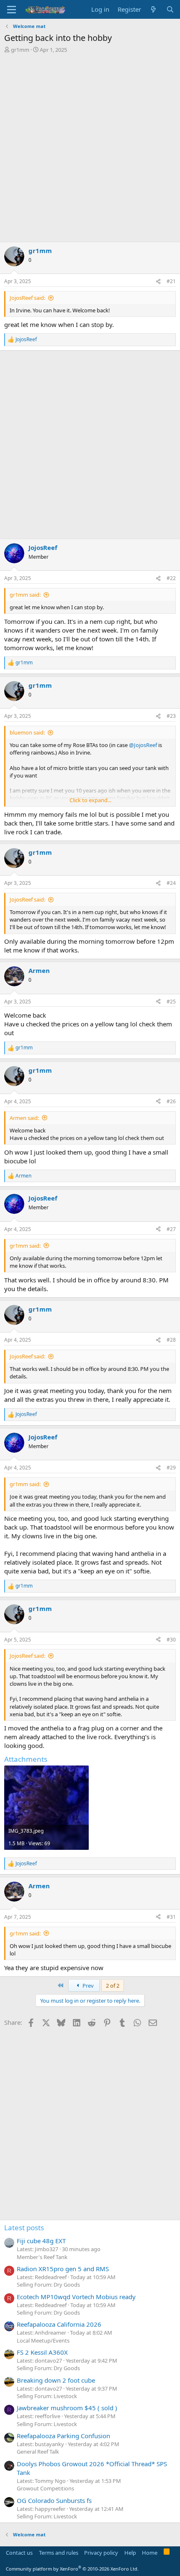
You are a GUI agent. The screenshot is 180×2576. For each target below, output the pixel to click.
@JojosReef (143, 745)
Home (150, 2553)
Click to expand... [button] (90, 800)
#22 (171, 578)
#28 (171, 1340)
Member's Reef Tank (42, 2257)
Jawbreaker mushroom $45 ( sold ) (67, 2408)
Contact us (19, 2553)
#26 (171, 1101)
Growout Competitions (45, 2488)
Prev (87, 1986)
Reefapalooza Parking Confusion (63, 2436)
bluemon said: (27, 732)
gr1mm (20, 50)
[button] (12, 10)
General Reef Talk (38, 2452)
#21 (171, 281)
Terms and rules (59, 2553)
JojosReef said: (27, 298)
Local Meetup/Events (43, 2340)
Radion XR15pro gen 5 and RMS (63, 2269)
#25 (171, 1002)
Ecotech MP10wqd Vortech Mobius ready (76, 2297)
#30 (171, 1640)
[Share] (158, 282)
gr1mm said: (25, 595)
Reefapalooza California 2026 (59, 2324)
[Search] (170, 9)
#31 (171, 1917)
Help (130, 2553)
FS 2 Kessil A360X (42, 2352)
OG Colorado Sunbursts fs (54, 2500)
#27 (171, 1229)
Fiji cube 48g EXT (41, 2241)
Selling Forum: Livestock (47, 2396)
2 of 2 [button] (113, 1986)
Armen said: (24, 1118)
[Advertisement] (90, 147)
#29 (171, 1468)
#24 (171, 883)
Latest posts (24, 2228)
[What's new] (153, 9)
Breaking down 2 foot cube (56, 2380)
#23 (171, 716)
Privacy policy (101, 2553)
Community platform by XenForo (72, 2569)
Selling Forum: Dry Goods (48, 2285)
